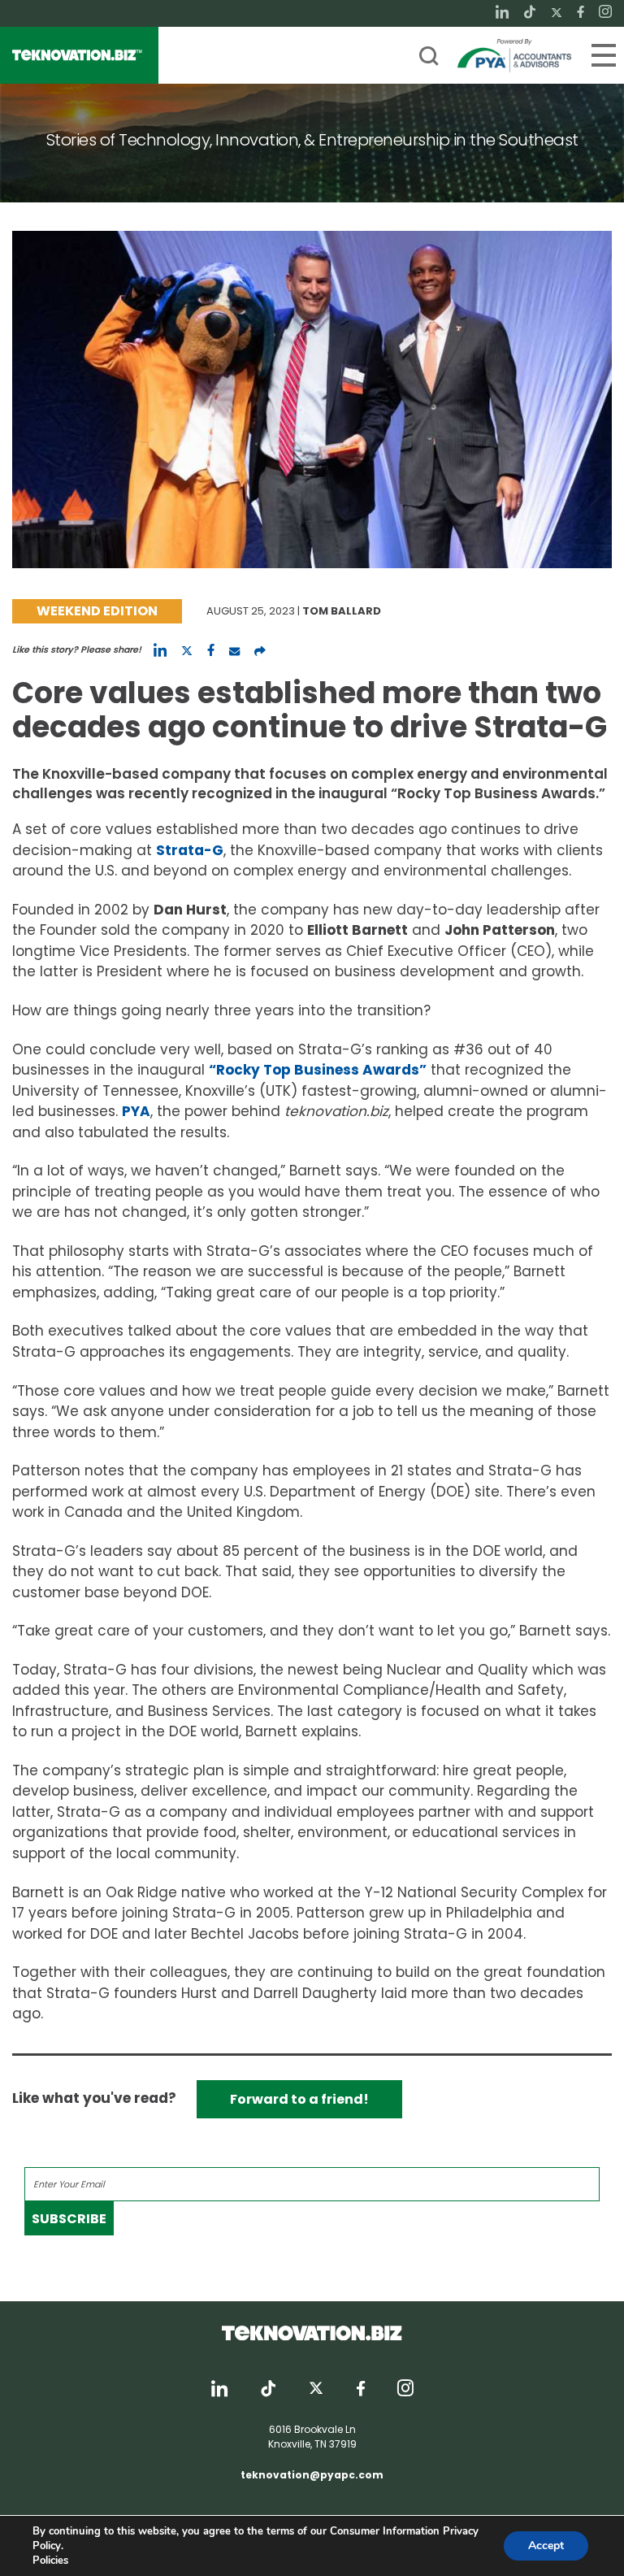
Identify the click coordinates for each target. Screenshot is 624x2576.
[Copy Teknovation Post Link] (260, 650)
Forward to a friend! (299, 2099)
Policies (50, 2561)
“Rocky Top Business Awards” (318, 1070)
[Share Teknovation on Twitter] (187, 650)
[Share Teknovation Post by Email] (234, 650)
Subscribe (69, 2219)
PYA (136, 1111)
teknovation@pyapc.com (312, 2475)
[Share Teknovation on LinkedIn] (160, 650)
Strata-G (190, 850)
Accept (546, 2546)
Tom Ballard (342, 611)
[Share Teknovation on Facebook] (211, 650)
